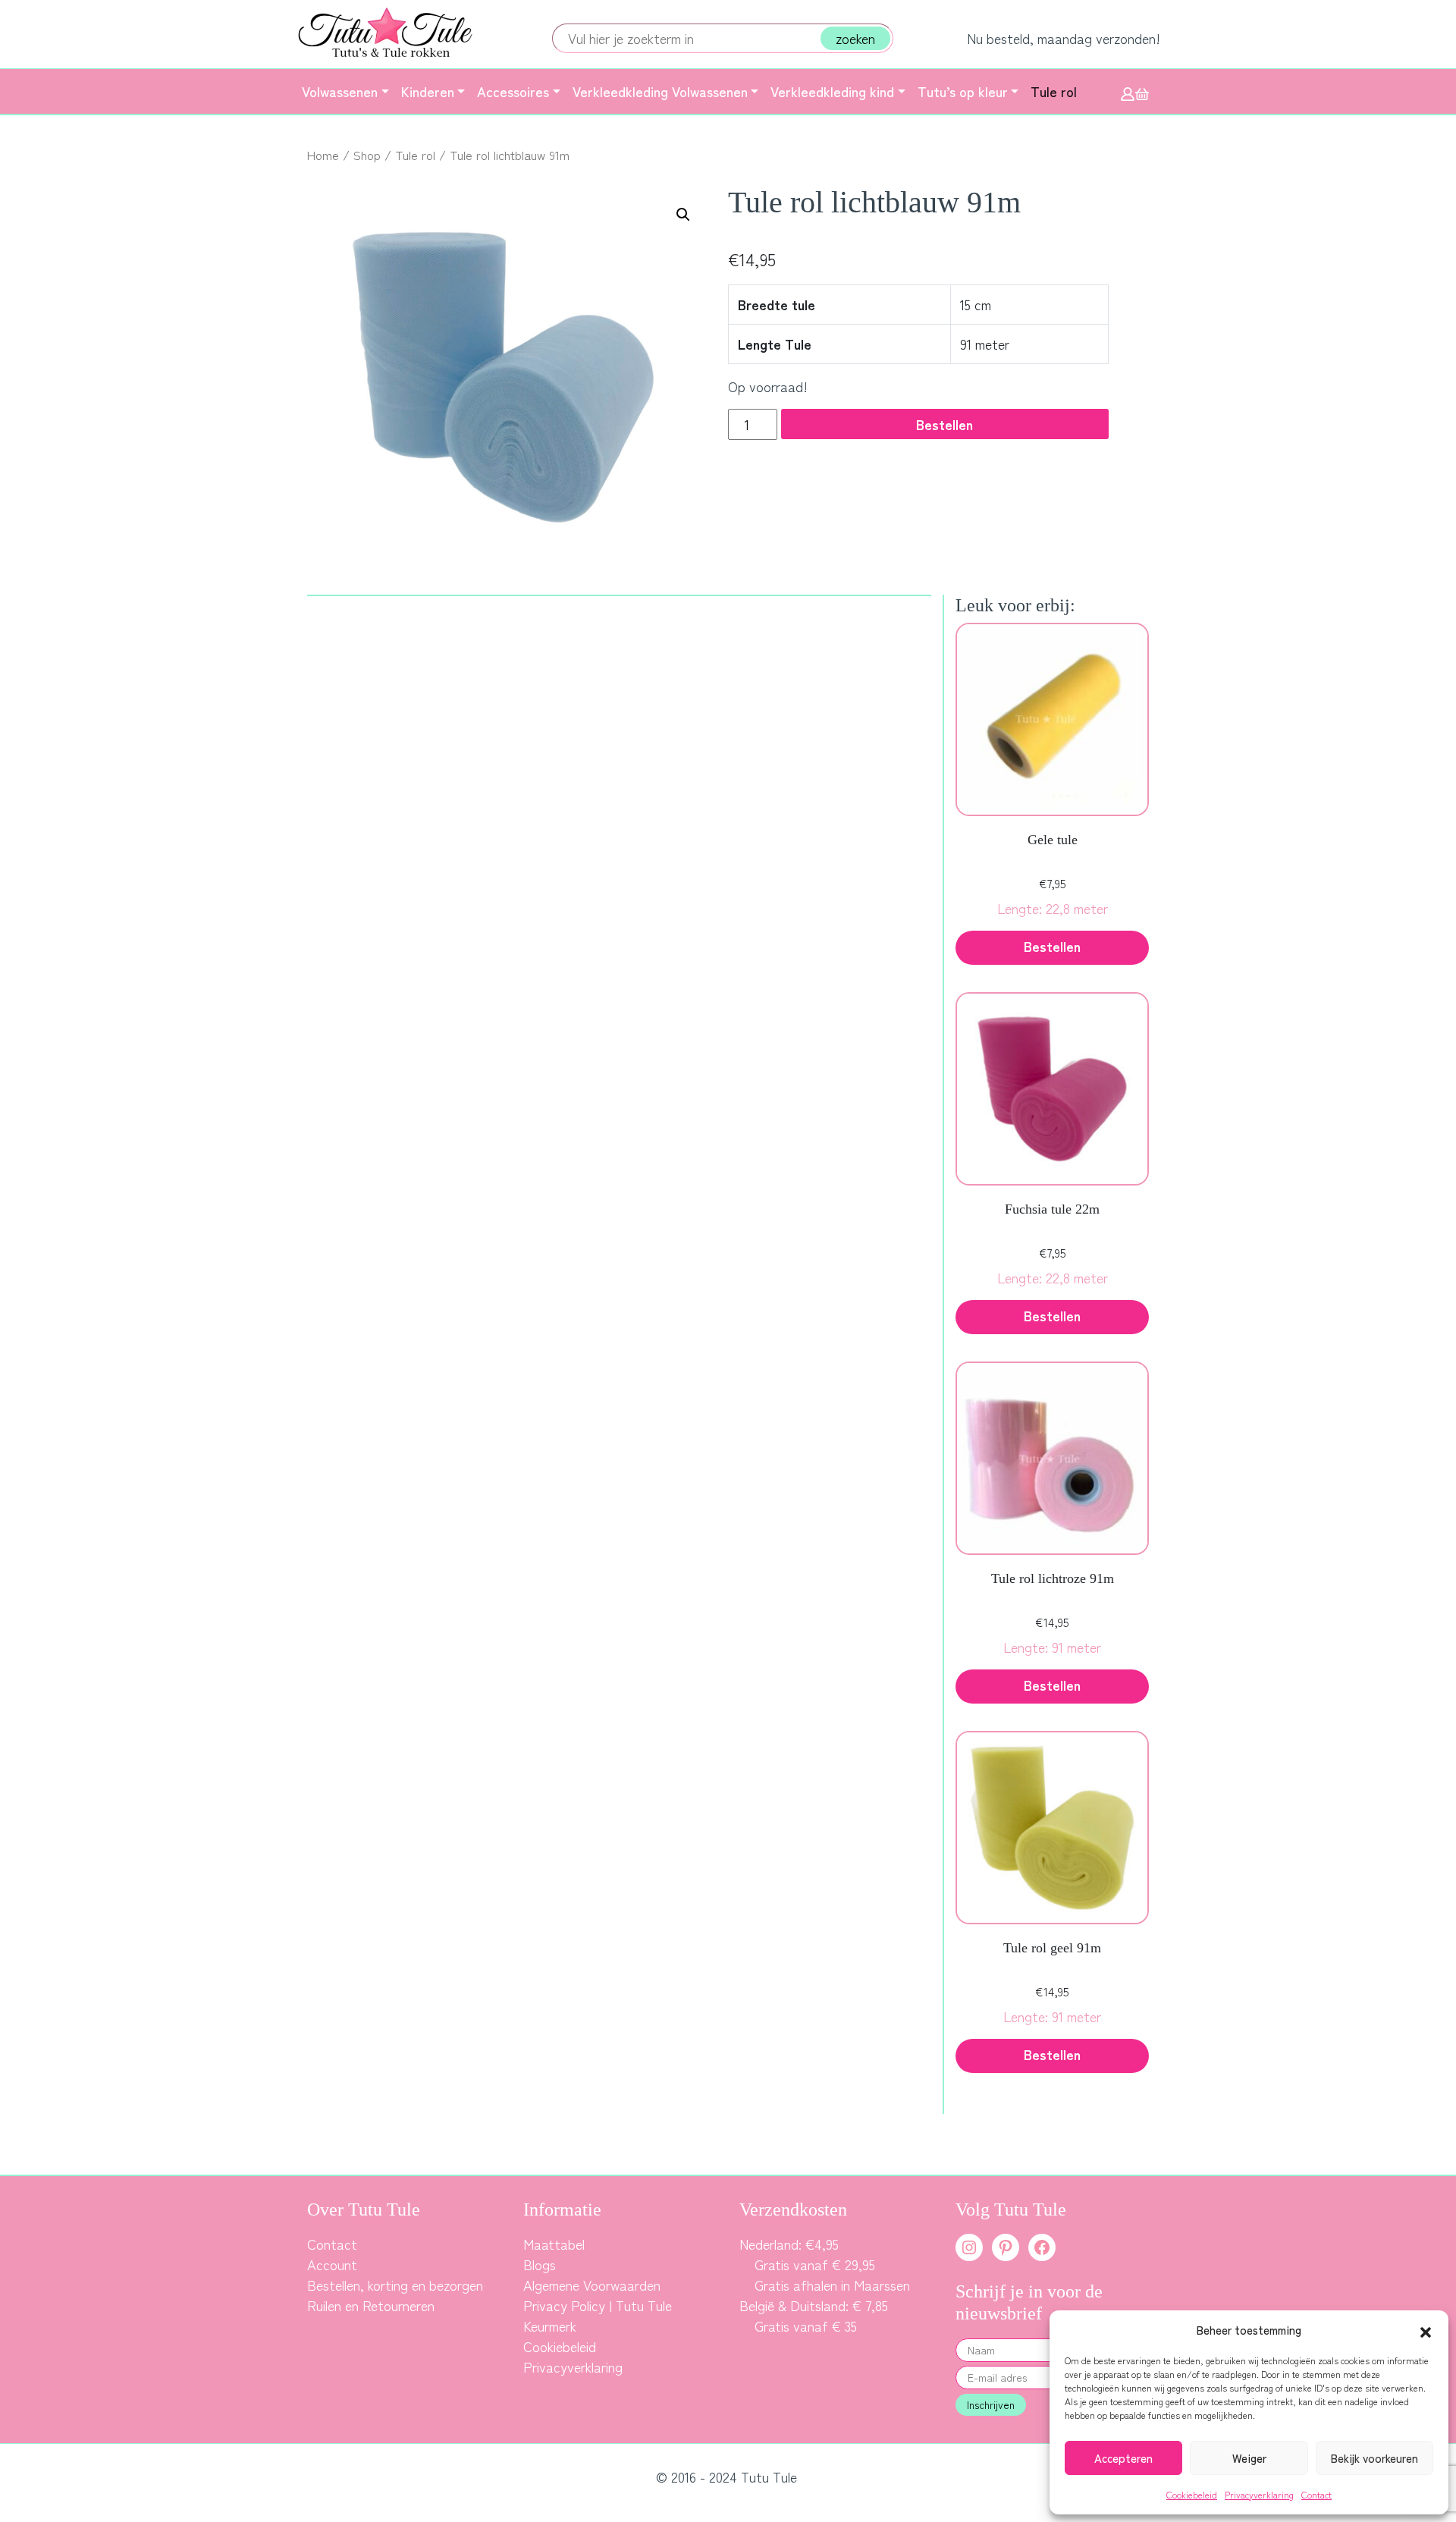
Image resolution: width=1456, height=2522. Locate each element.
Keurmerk (550, 2326)
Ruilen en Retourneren (371, 2305)
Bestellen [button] (1052, 946)
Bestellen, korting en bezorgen (395, 2285)
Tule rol (415, 155)
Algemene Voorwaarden (592, 2285)
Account (332, 2264)
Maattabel (554, 2244)
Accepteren (1123, 2458)
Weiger (1249, 2458)
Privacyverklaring (1259, 2494)
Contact (1316, 2494)
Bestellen (945, 424)
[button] (1426, 2330)
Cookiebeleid (1192, 2494)
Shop (367, 155)
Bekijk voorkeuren (1374, 2458)
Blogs (540, 2264)
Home (323, 155)
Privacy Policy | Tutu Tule (598, 2305)
